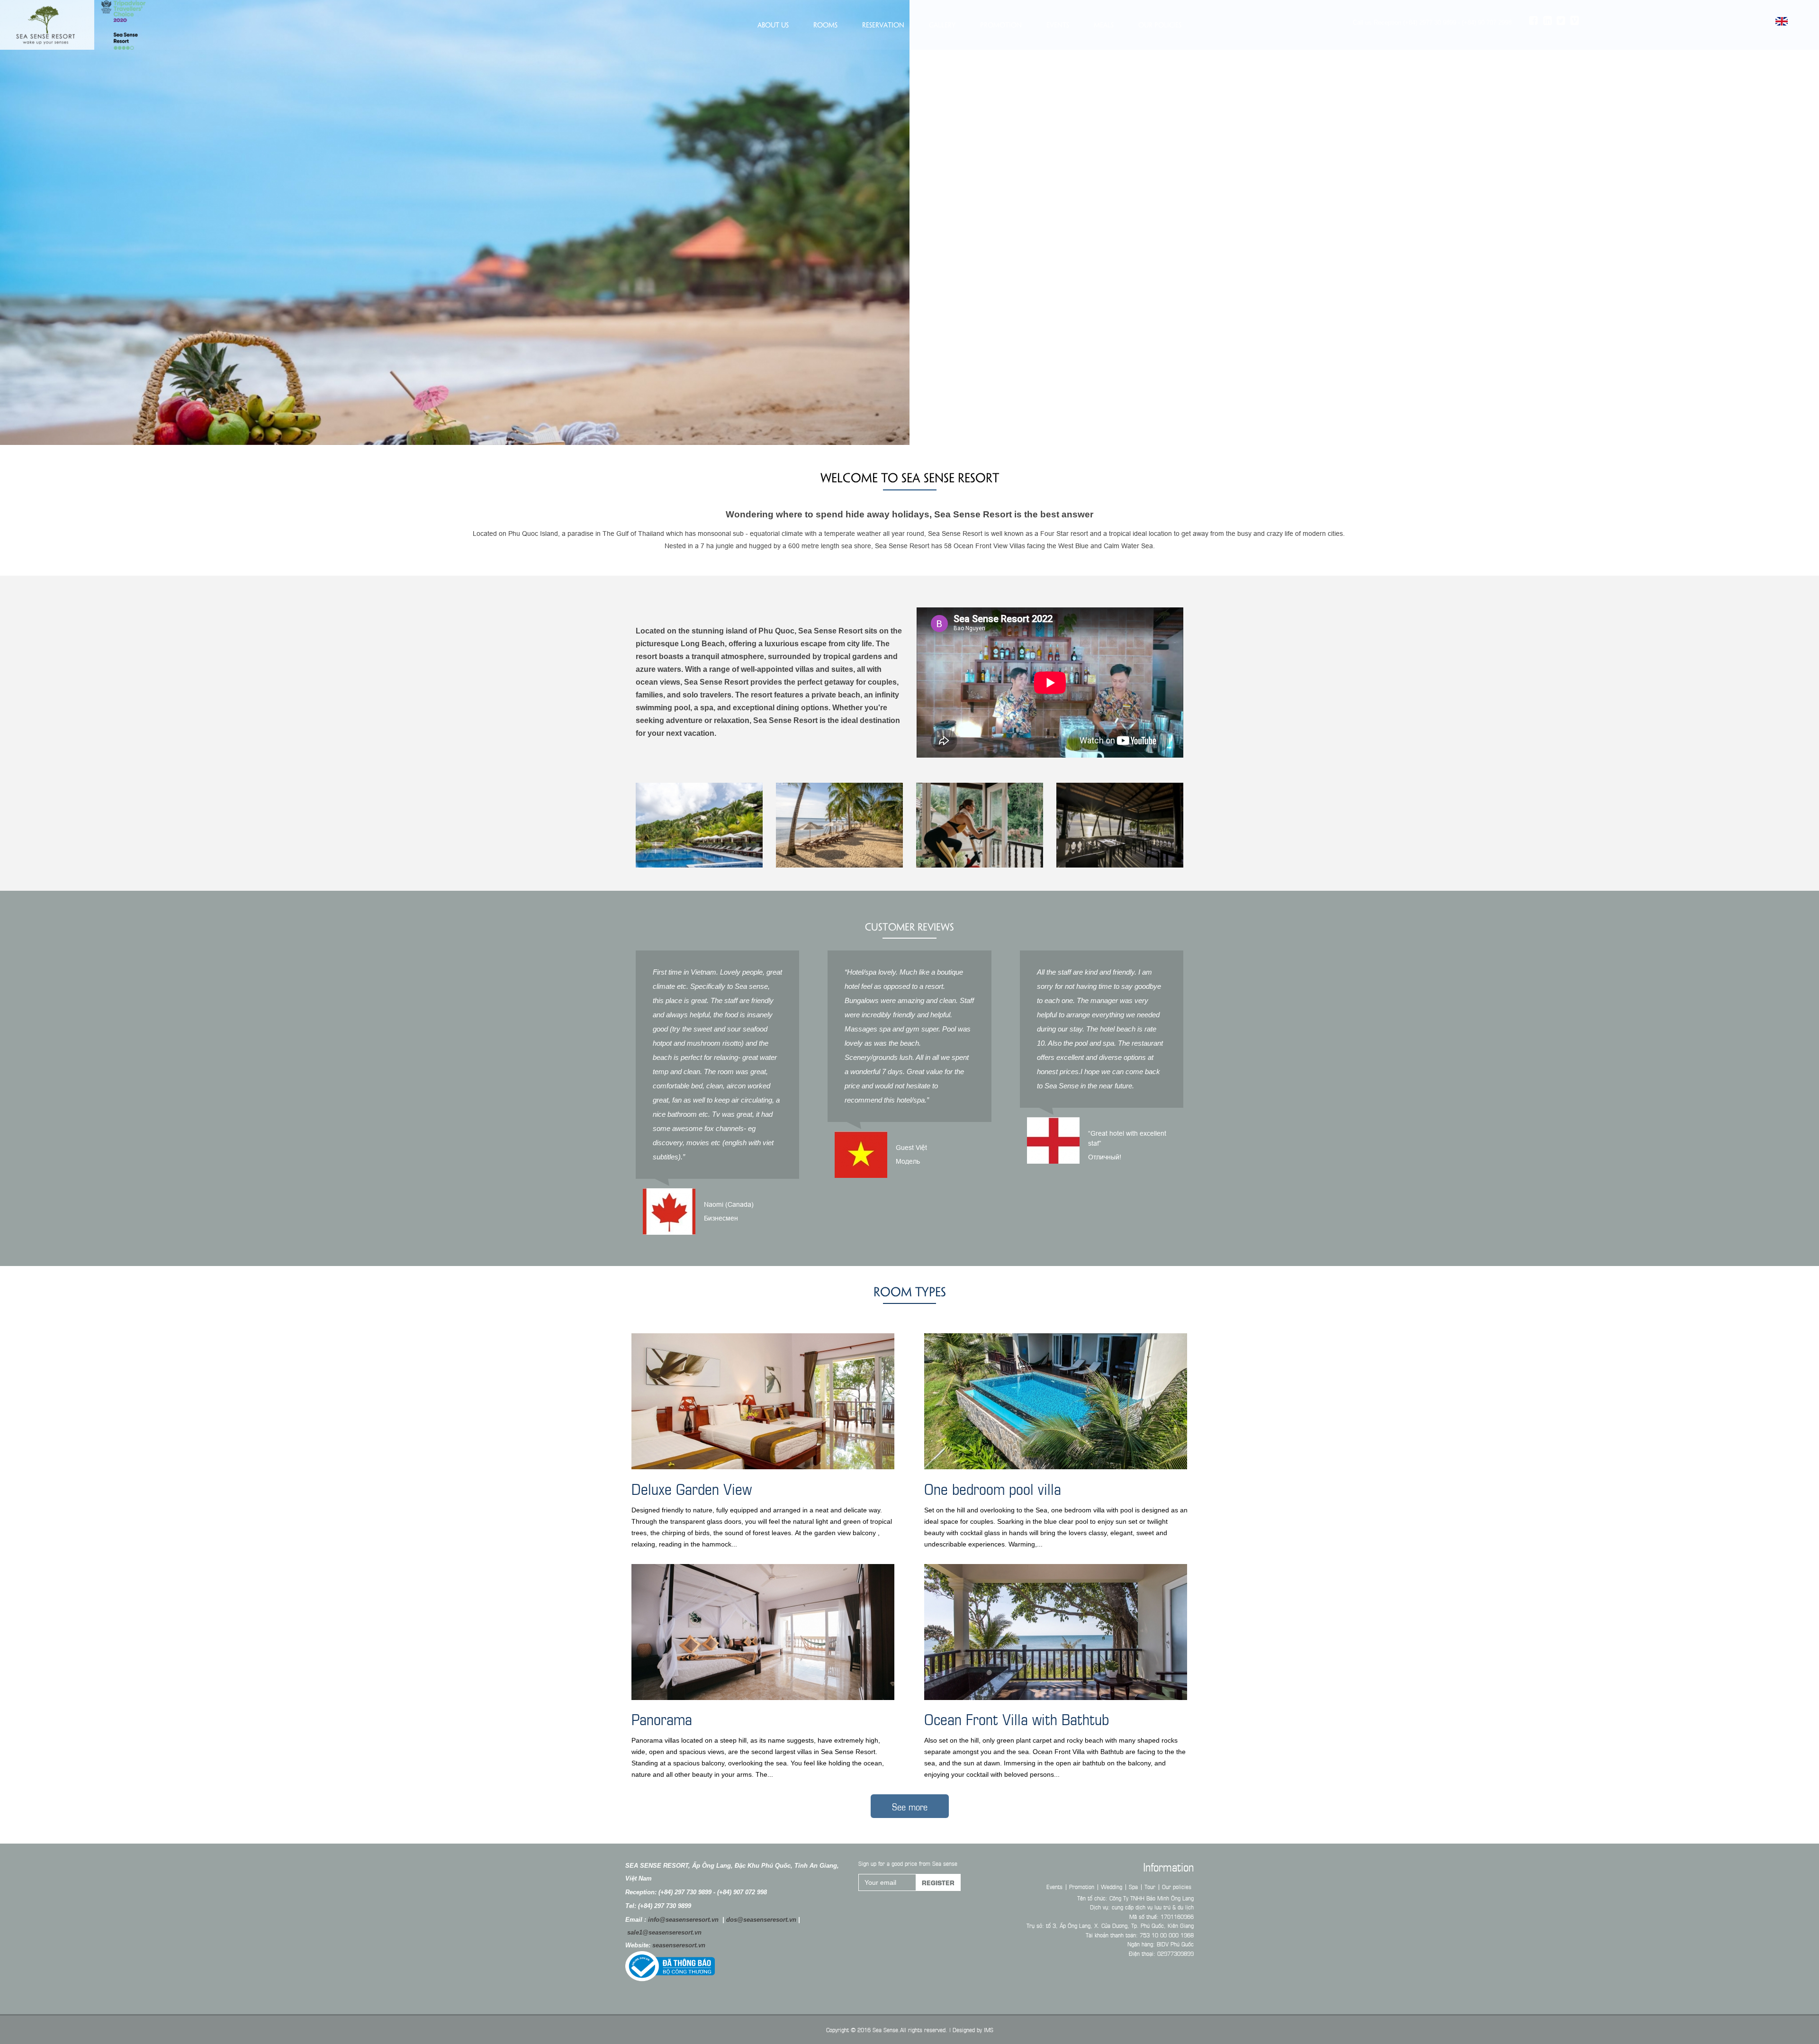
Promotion (1001, 25)
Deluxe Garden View (692, 1488)
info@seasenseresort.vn (683, 1920)
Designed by (967, 2029)
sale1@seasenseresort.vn (664, 1932)
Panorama (662, 1718)
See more (910, 1806)
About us (773, 25)
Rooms (825, 25)
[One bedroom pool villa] (1056, 1403)
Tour (1150, 1886)
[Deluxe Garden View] (763, 1403)
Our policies (1160, 25)
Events (1058, 25)
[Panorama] (763, 1633)
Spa (1133, 1886)
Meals (1104, 25)
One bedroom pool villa (993, 1488)
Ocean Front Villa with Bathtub (1017, 1718)
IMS (989, 2029)
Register (938, 1882)
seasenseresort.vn (679, 1945)
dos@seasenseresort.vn (761, 1920)
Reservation (883, 25)
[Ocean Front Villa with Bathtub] (1056, 1633)
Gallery (942, 25)
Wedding (1112, 1886)
